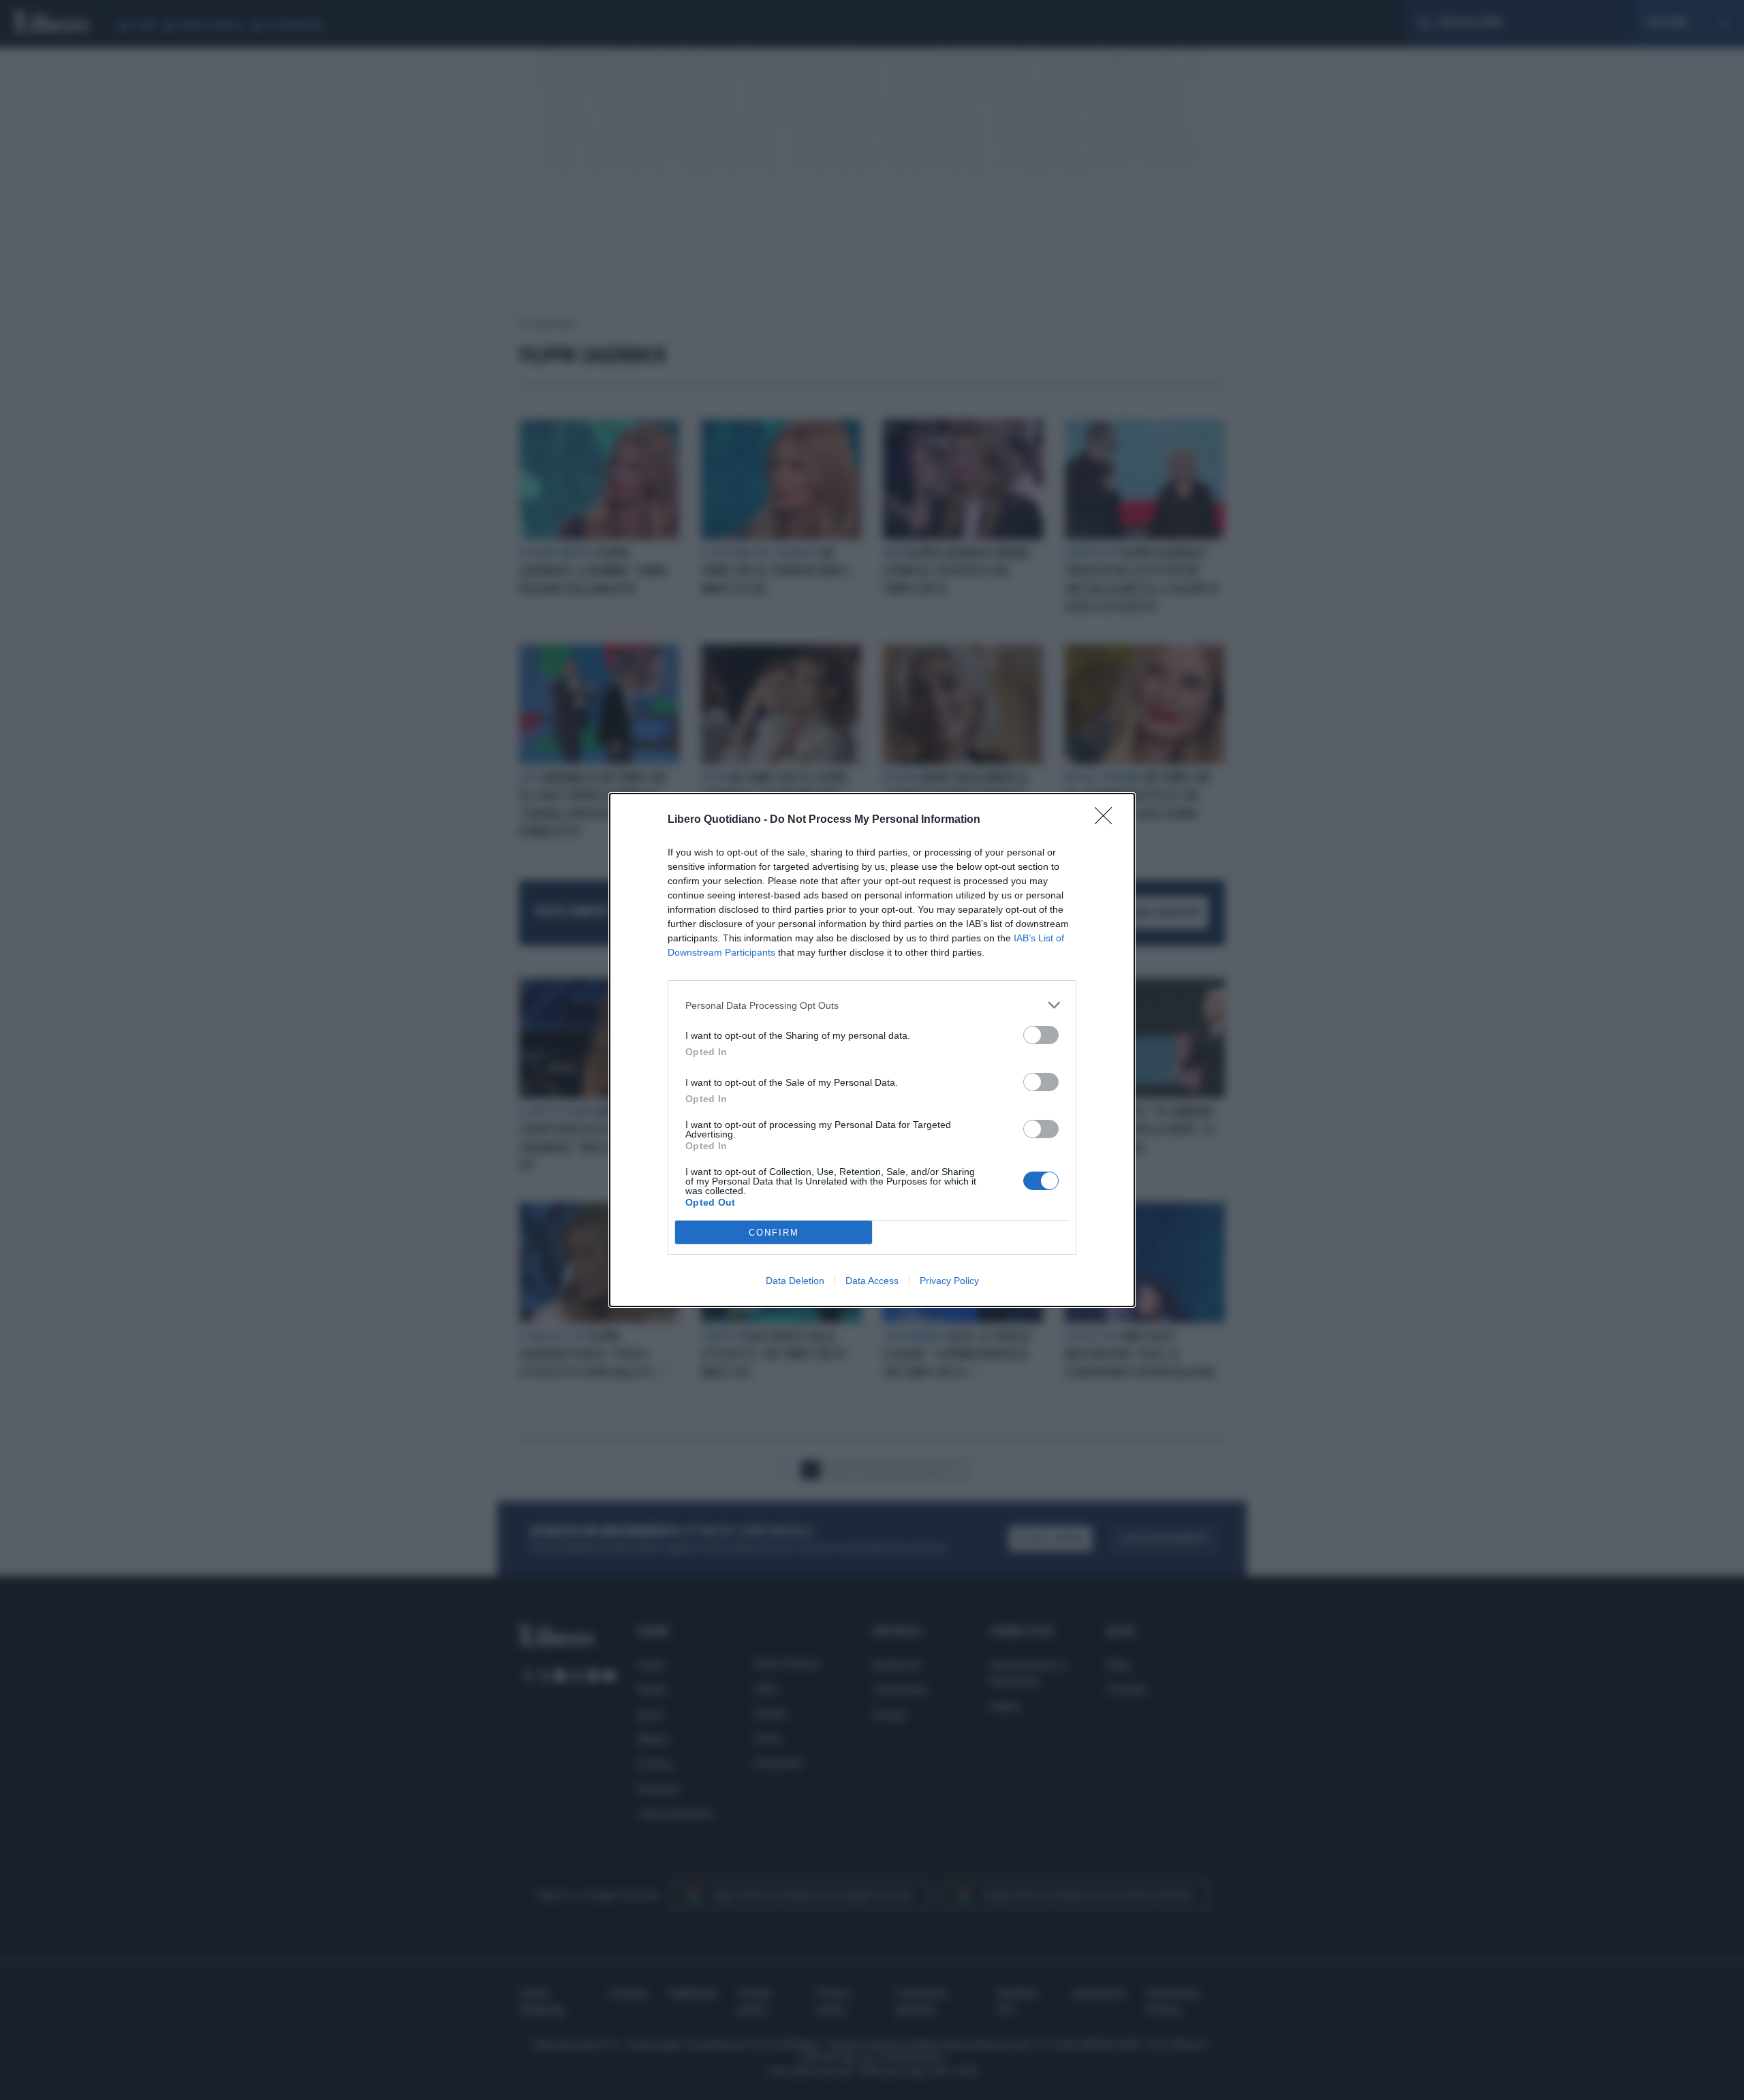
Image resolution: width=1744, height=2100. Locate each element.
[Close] (1108, 820)
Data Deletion (795, 1281)
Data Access (872, 1281)
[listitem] (872, 1005)
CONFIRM (774, 1233)
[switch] (1041, 1035)
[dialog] (872, 1050)
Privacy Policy (949, 1281)
